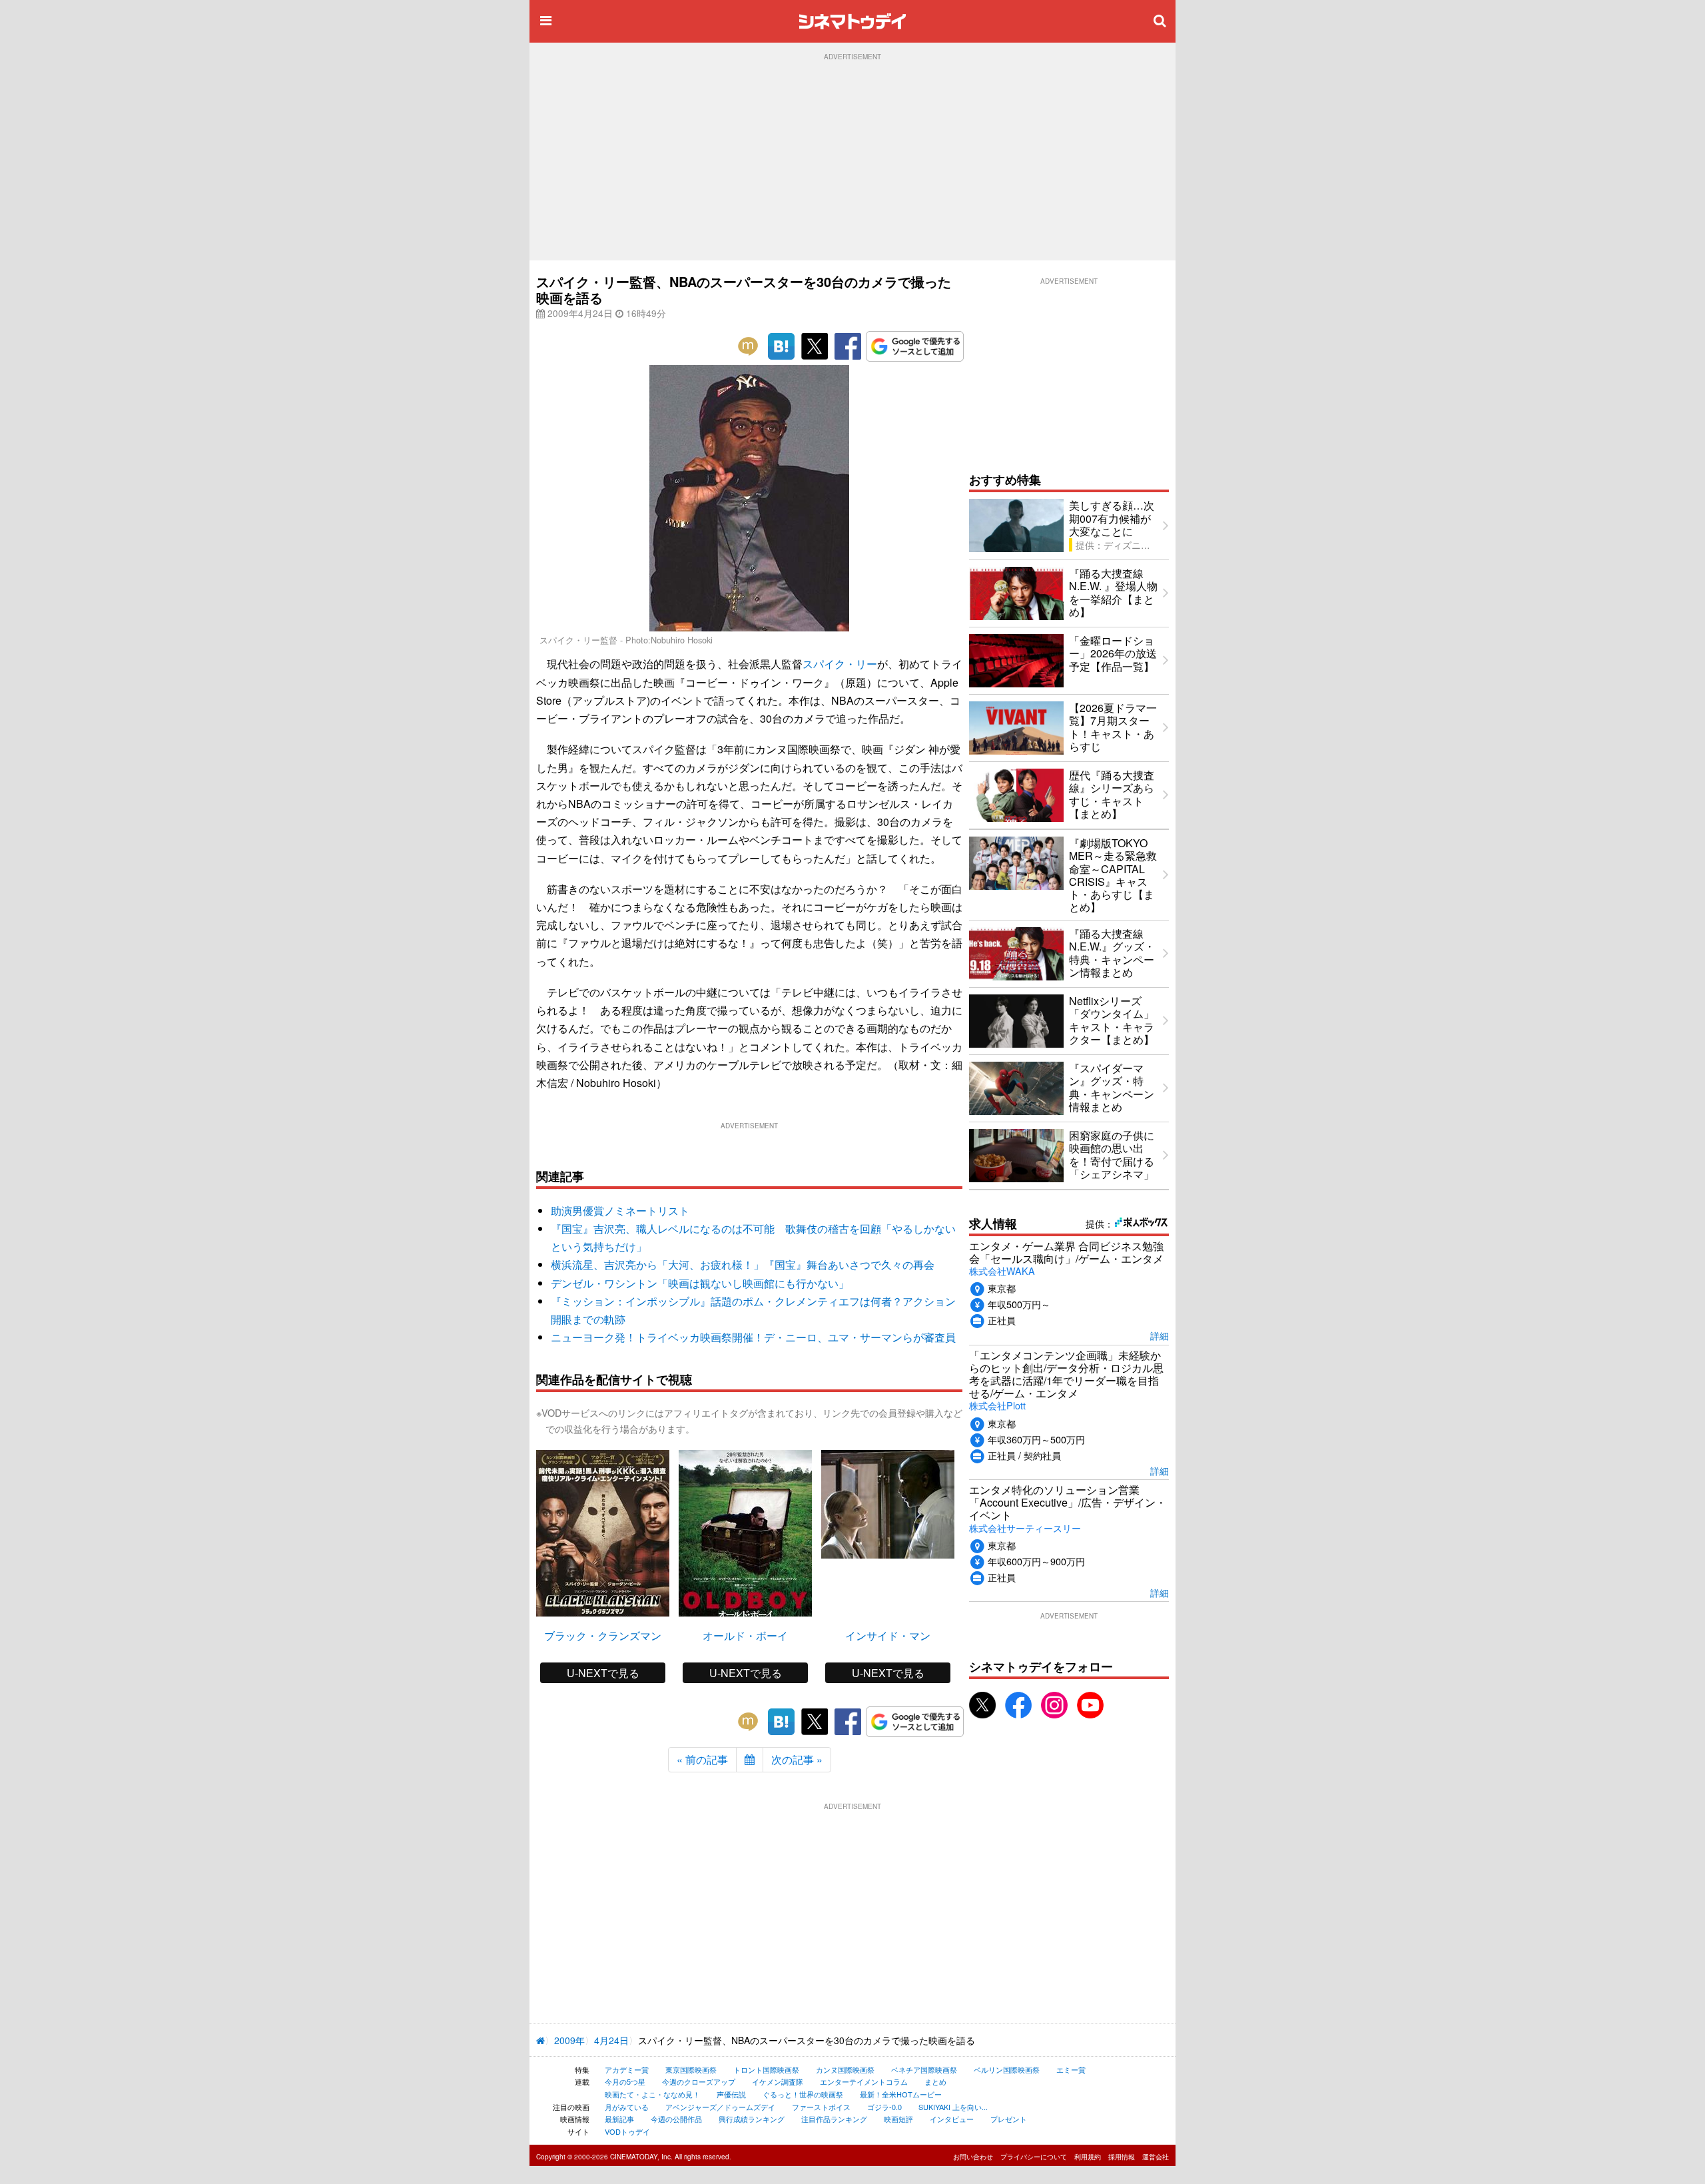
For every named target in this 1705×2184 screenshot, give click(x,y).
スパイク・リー (840, 664)
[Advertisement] (852, 161)
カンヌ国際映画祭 (845, 2069)
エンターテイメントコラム (864, 2081)
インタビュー (952, 2119)
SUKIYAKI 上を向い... (953, 2107)
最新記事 (619, 2119)
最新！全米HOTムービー (901, 2094)
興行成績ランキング (752, 2119)
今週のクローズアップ (699, 2081)
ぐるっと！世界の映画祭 (803, 2094)
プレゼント (1009, 2119)
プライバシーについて (1034, 2157)
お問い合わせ (973, 2157)
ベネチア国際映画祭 (924, 2069)
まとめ (935, 2081)
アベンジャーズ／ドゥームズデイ (720, 2107)
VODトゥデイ (627, 2131)
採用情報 (1122, 2157)
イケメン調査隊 (778, 2081)
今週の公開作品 (676, 2119)
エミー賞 (1071, 2069)
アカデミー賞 (627, 2069)
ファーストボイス (821, 2107)
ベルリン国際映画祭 (1007, 2069)
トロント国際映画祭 (766, 2069)
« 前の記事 (702, 1759)
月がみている (627, 2107)
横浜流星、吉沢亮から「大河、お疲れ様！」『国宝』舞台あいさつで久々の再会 (743, 1265)
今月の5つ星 (625, 2081)
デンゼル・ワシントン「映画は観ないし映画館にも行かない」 (700, 1283)
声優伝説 (731, 2094)
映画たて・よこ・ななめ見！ (652, 2094)
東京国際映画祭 (691, 2069)
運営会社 (1156, 2157)
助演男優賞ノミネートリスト (620, 1211)
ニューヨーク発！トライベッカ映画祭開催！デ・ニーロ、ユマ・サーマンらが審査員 (753, 1337)
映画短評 (898, 2119)
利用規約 (1088, 2157)
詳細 (1160, 1335)
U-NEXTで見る (603, 1673)
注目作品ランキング (834, 2119)
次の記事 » (797, 1759)
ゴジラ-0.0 (884, 2107)
